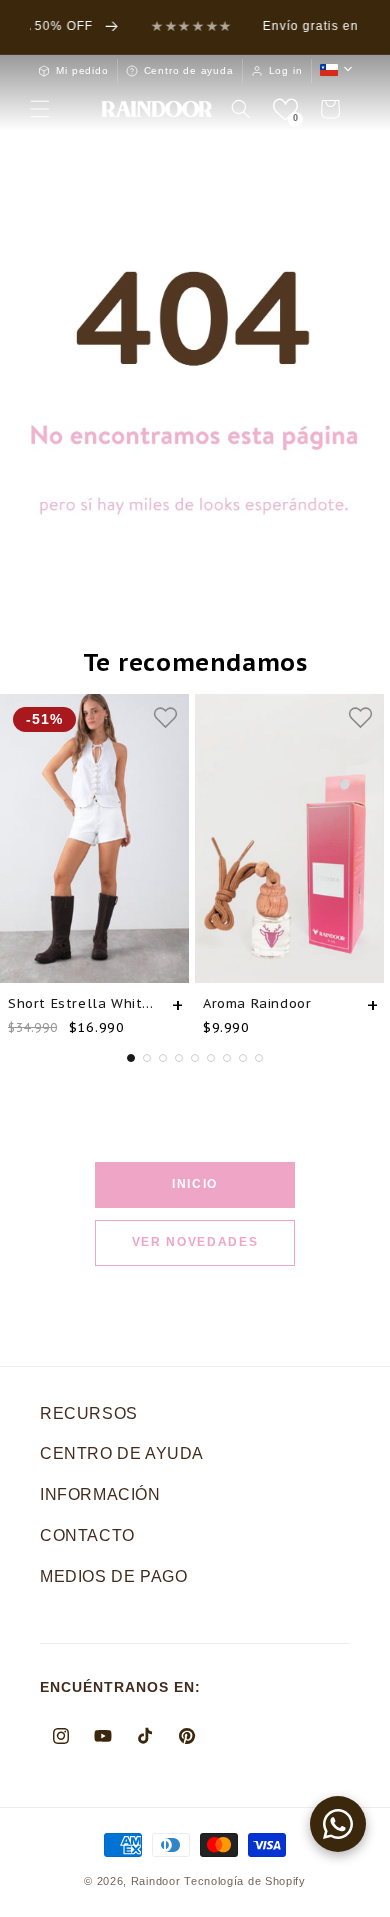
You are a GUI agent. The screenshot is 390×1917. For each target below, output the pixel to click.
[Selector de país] (336, 70)
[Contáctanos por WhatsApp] (338, 1824)
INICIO (195, 1184)
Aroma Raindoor (257, 1003)
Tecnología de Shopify (245, 1881)
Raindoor (156, 1881)
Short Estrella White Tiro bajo (82, 1003)
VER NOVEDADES (195, 1242)
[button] (40, 109)
